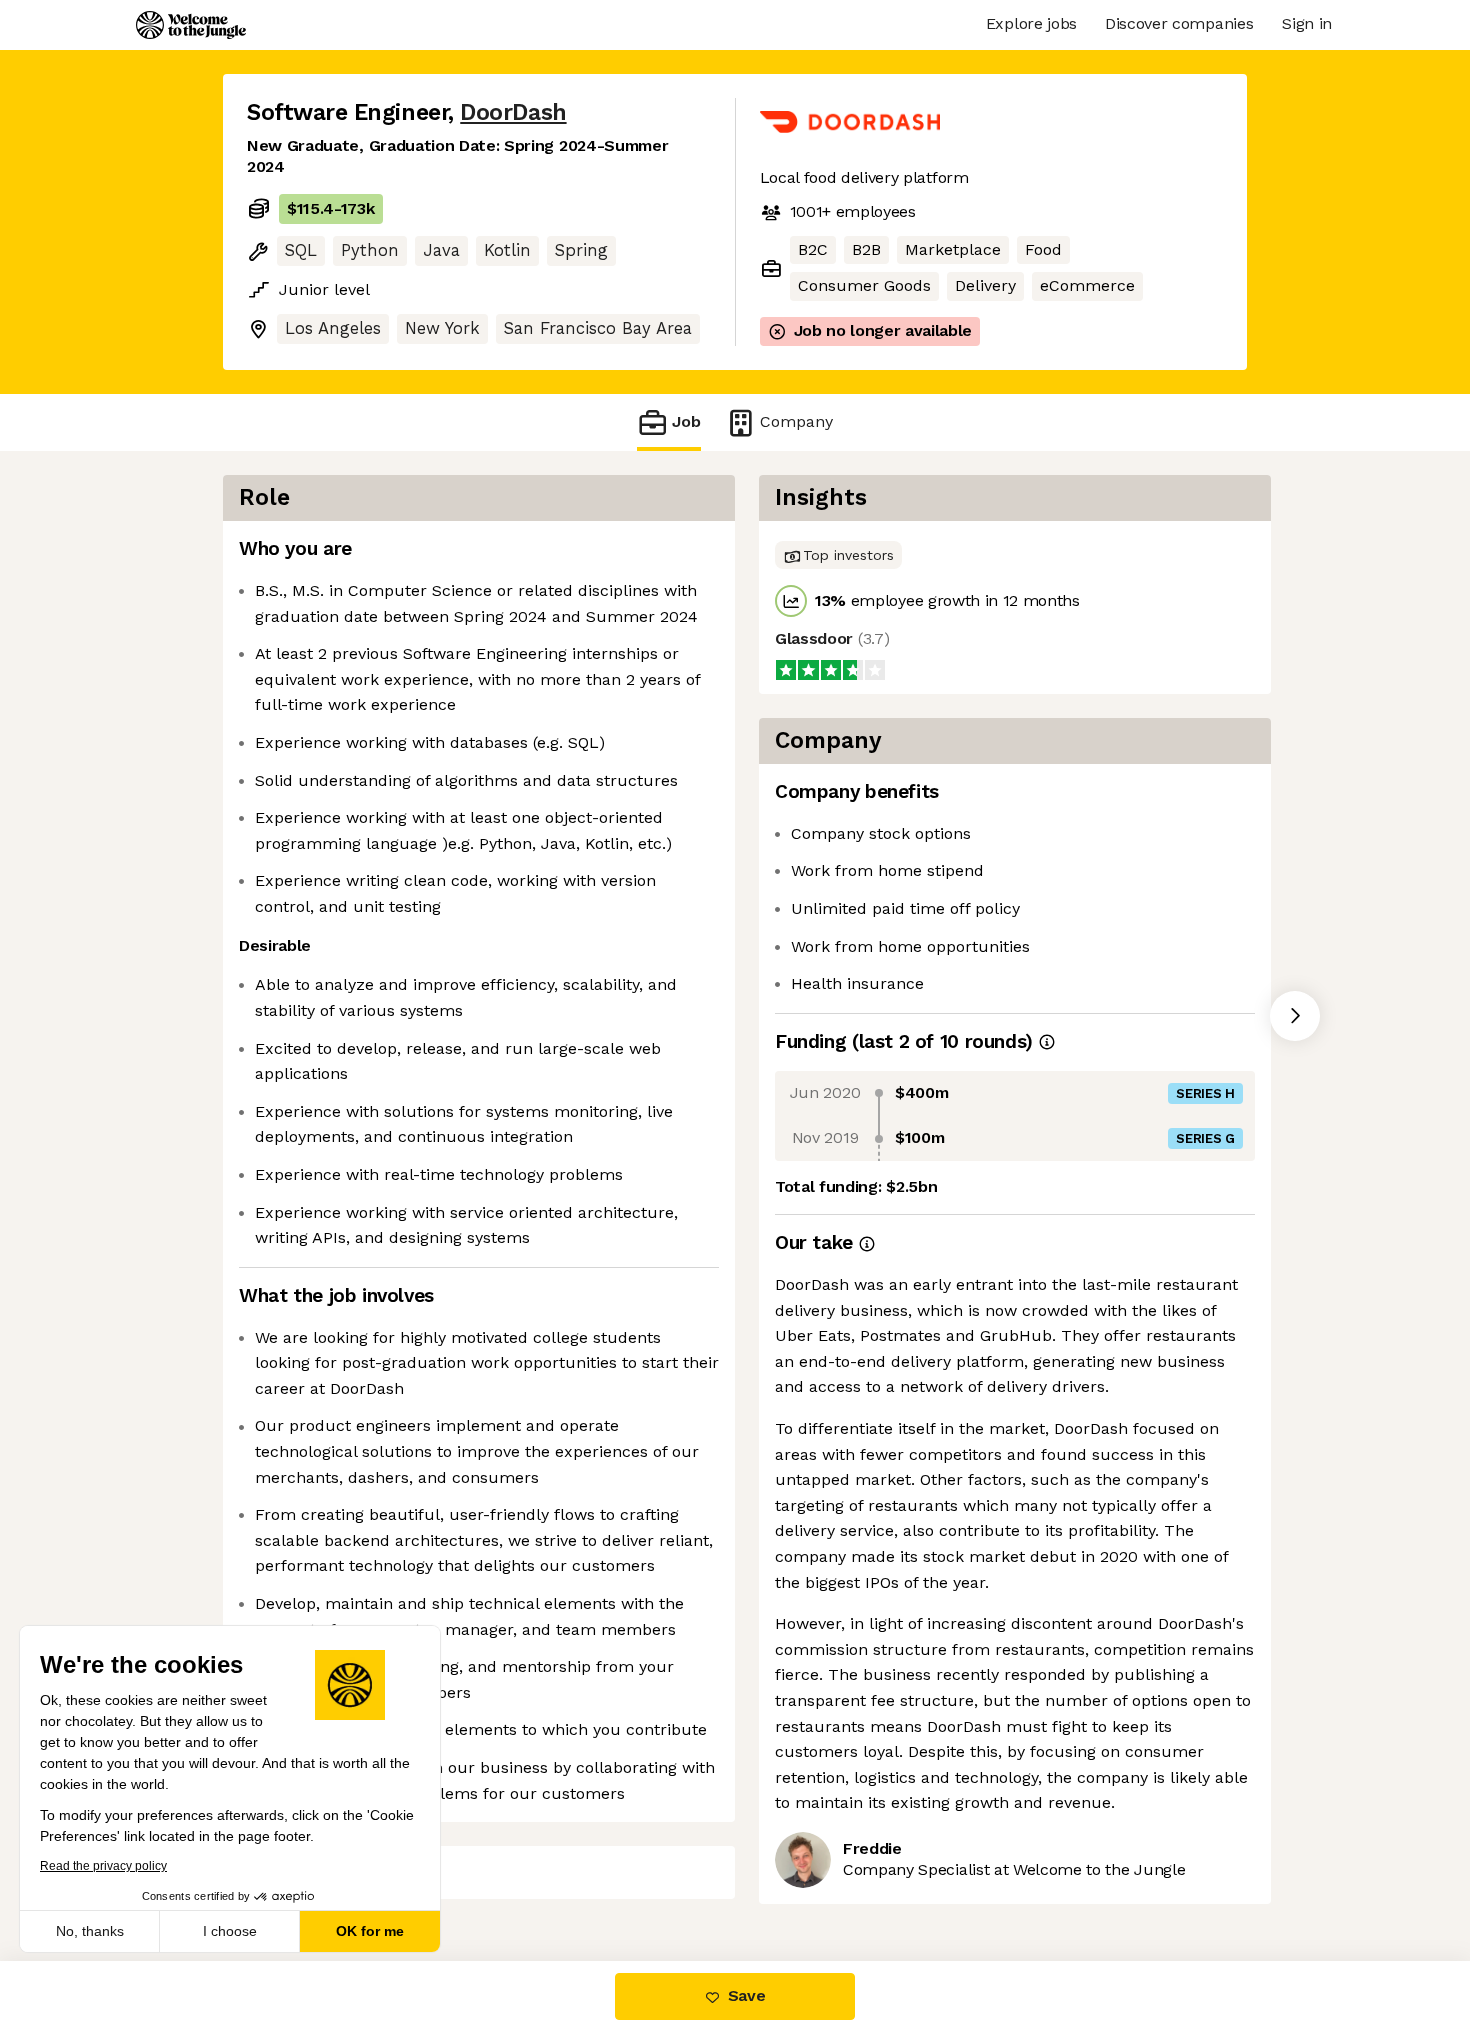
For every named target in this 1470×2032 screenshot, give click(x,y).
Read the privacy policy (103, 1866)
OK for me (370, 1931)
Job (686, 421)
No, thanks (90, 1931)
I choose (230, 1931)
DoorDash (513, 112)
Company (796, 421)
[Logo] (191, 25)
